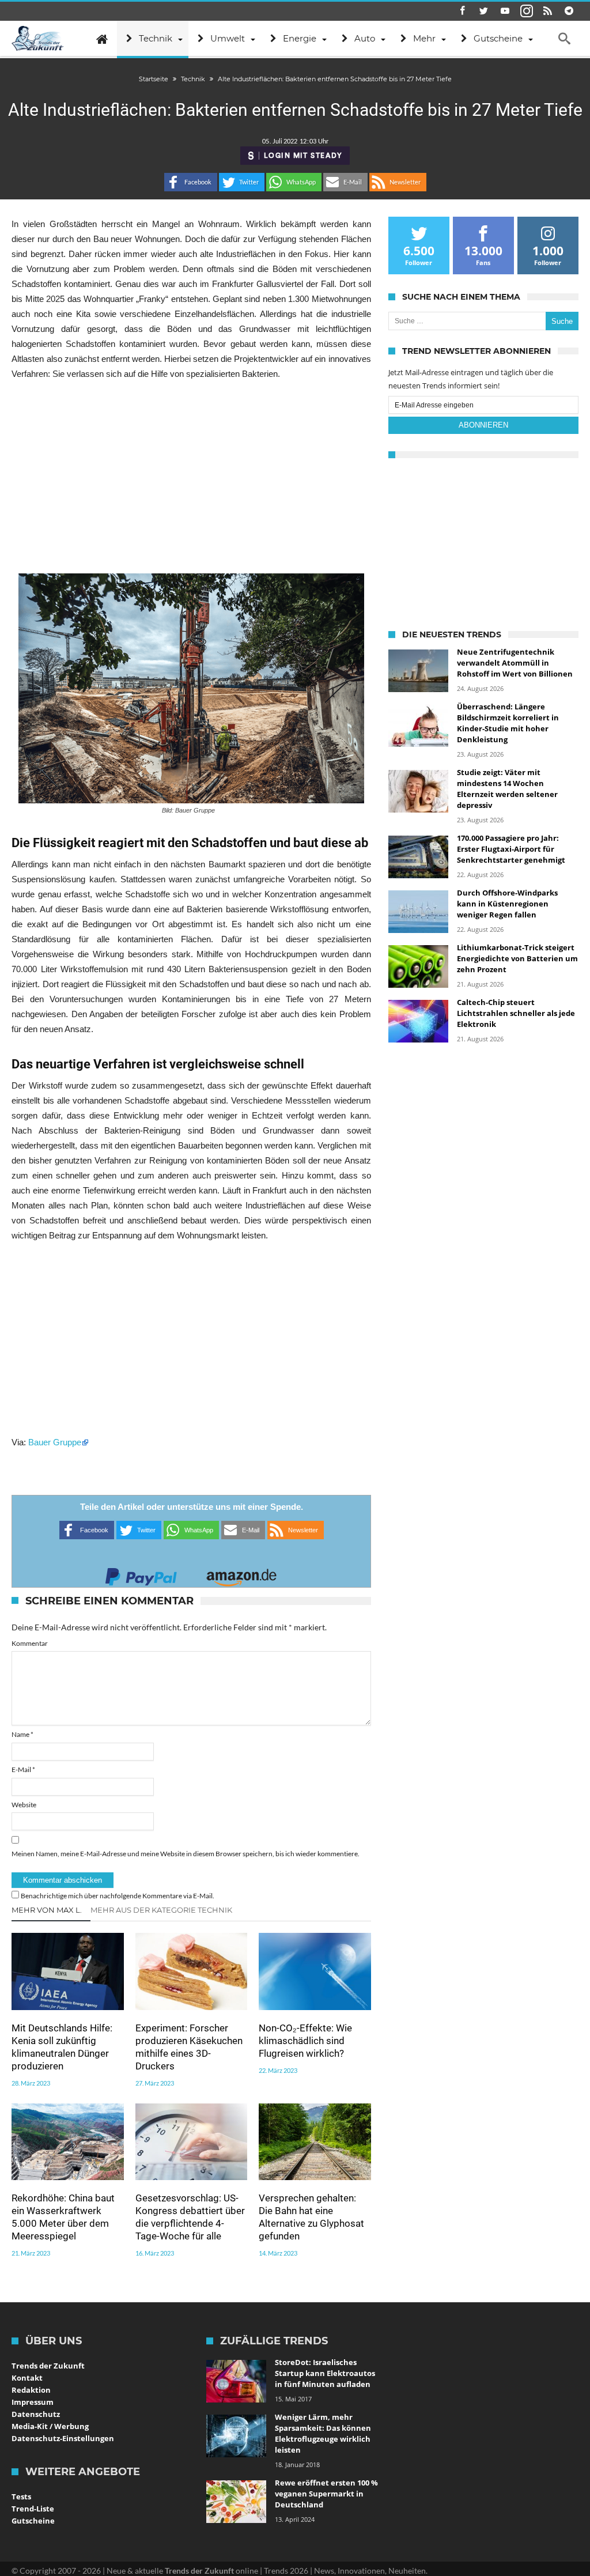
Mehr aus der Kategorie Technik (161, 1910)
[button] (191, 182)
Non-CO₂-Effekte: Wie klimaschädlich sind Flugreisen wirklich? (305, 2041)
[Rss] (548, 11)
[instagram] (527, 11)
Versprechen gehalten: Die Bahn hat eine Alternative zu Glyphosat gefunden (311, 2217)
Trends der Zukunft (48, 2366)
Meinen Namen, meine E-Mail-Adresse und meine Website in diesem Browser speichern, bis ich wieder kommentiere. (186, 1854)
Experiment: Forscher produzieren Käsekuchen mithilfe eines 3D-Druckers (189, 2047)
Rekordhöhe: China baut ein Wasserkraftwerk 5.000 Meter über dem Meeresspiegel (63, 2217)
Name (22, 1734)
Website (24, 1805)
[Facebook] (463, 11)
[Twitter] (484, 11)
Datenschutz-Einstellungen (63, 2438)
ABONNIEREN (483, 425)
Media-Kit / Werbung (50, 2426)
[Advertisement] (191, 477)
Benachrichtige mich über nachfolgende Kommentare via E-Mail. (118, 1896)
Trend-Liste (33, 2509)
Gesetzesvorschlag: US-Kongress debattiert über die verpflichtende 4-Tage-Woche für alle (190, 2217)
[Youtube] (505, 11)
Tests (21, 2496)
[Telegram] (569, 11)
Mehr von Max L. (47, 1910)
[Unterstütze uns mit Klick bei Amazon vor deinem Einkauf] (241, 1574)
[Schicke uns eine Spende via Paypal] (141, 1574)
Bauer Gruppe (55, 1442)
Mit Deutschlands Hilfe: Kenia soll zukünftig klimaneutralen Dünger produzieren (62, 2047)
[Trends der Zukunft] (38, 39)
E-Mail (23, 1769)
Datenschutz (36, 2414)
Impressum (33, 2402)
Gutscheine (33, 2521)
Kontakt (27, 2378)
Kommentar (30, 1643)
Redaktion (31, 2390)
